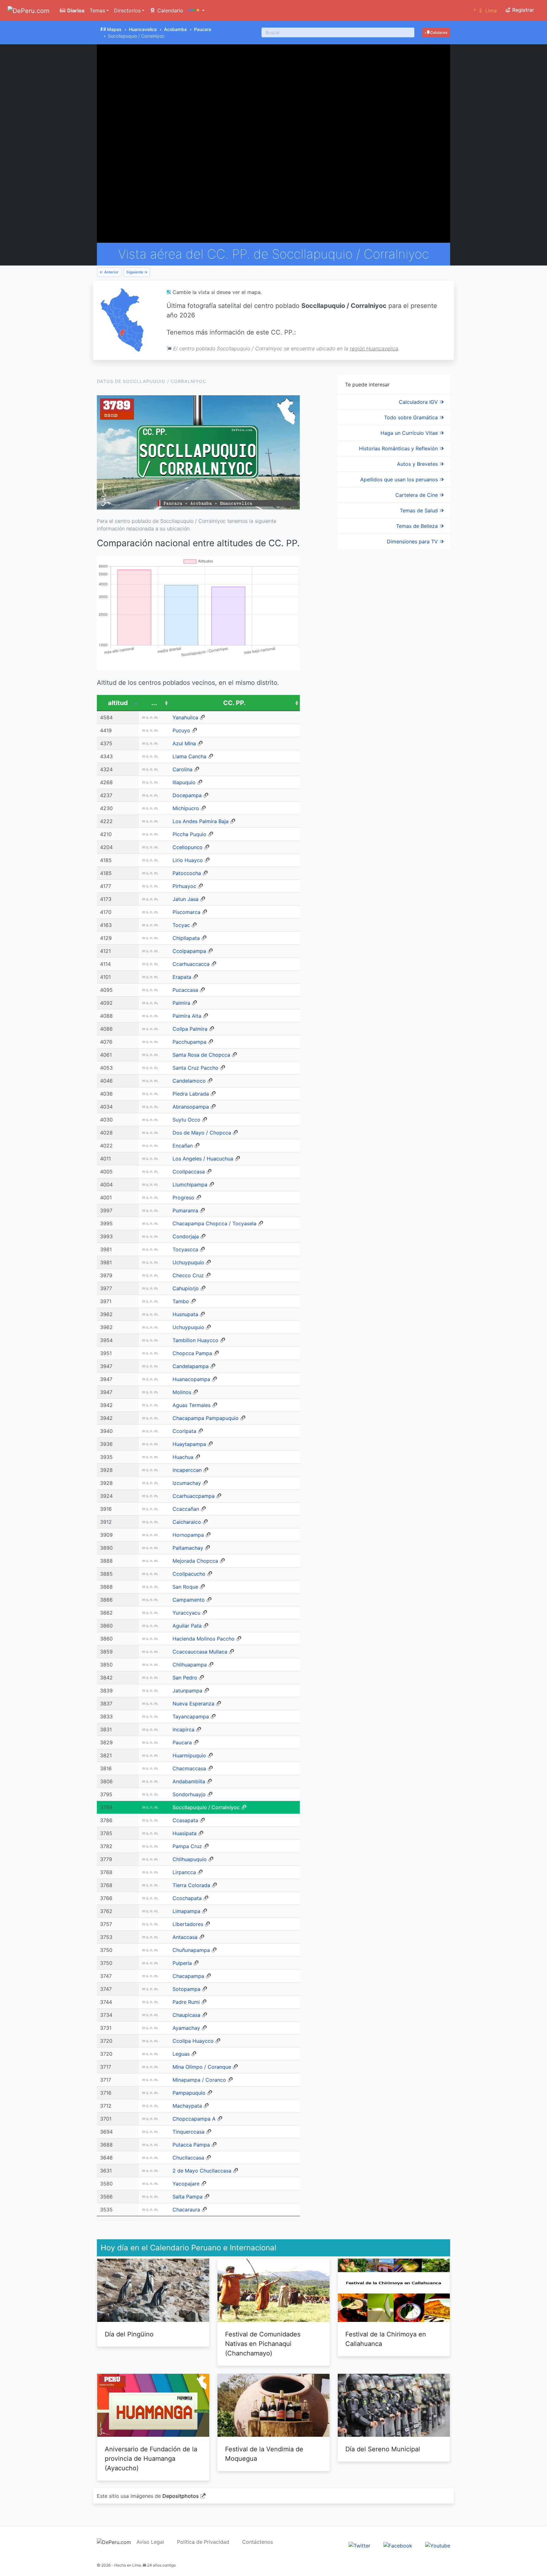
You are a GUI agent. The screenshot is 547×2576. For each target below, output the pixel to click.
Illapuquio (184, 782)
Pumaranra (185, 1210)
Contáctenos (258, 2542)
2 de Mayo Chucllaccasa (202, 2171)
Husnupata (185, 1314)
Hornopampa (188, 1535)
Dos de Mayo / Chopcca (202, 1133)
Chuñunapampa (191, 1950)
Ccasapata (185, 1820)
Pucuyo (181, 730)
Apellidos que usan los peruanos (400, 479)
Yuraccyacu (186, 1613)
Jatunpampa (187, 1691)
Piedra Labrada (191, 1094)
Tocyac (181, 925)
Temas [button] (97, 10)
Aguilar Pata (187, 1626)
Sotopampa (186, 1989)
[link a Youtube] (438, 2545)
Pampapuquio (189, 2093)
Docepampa (187, 795)
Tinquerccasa (189, 2132)
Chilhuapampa (190, 1665)
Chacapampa (188, 1976)
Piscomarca (186, 912)
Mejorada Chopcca (195, 1561)
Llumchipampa (190, 1185)
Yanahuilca (185, 717)
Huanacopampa (191, 1379)
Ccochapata (187, 1898)
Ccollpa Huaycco (193, 2041)
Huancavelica (143, 29)
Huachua (183, 1457)
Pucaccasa (185, 990)
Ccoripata (184, 1431)
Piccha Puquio (189, 834)
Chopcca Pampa (192, 1353)
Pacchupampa (189, 1042)
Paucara (203, 29)
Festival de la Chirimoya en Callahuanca (386, 2339)
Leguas (181, 2054)
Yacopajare (186, 2184)
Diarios (75, 10)
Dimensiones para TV (413, 541)
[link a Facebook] (398, 2545)
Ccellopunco (188, 847)
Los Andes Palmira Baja (201, 821)
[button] (196, 10)
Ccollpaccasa (189, 1172)
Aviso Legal (150, 2542)
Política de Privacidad (203, 2542)
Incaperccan (187, 1470)
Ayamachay (186, 2028)
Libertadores (188, 1924)
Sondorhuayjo (189, 1794)
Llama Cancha (189, 756)
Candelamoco (189, 1081)
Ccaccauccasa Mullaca (200, 1652)
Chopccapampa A (194, 2119)
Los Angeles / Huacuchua (203, 1159)
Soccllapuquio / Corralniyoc (206, 1807)
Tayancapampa (191, 1716)
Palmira (181, 1003)
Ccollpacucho (189, 1574)
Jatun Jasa (185, 899)
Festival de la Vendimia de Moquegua (264, 2454)
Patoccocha (187, 873)
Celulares (438, 32)
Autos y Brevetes (418, 464)
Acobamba (175, 29)
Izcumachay (187, 1483)
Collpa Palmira (190, 1029)
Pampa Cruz (187, 1846)
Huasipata (185, 1833)
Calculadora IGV (419, 402)
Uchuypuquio (188, 1262)
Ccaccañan (186, 1509)
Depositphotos (181, 2496)
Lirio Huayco (188, 860)
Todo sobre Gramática (412, 417)
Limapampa (186, 1911)
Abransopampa (191, 1107)
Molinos (182, 1392)
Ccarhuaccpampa (194, 1496)
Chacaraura (186, 2210)
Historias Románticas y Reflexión (399, 448)
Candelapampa (191, 1366)
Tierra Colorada (191, 1885)
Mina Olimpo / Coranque (202, 2067)
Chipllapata (186, 938)
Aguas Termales (192, 1405)
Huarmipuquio (189, 1755)
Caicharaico (187, 1522)
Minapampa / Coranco (199, 2080)
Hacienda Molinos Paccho (204, 1639)
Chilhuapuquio (190, 1859)
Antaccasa (185, 1937)
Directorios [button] (127, 10)
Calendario (170, 10)
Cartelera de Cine (417, 495)
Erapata (182, 977)
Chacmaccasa (189, 1768)
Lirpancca (184, 1872)
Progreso (183, 1197)
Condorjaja (186, 1236)
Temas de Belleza (418, 526)
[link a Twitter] (359, 2545)
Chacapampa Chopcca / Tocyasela (214, 1223)
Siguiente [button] (135, 272)
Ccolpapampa (189, 951)
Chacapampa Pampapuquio (206, 1418)
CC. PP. (234, 703)
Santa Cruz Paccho (195, 1068)
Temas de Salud (420, 510)
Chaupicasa (186, 2015)
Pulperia (182, 1963)
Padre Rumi (186, 2002)
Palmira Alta (187, 1016)
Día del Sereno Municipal (383, 2449)
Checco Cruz (188, 1275)
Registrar (522, 10)
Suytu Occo (186, 1120)
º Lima (485, 10)
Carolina (182, 769)
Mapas (114, 29)
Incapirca (183, 1729)
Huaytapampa (189, 1444)
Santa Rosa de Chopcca (201, 1055)
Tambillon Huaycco (195, 1340)
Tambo (181, 1301)
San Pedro (185, 1678)
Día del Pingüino (129, 2334)
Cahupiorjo (186, 1288)
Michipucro (186, 808)
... (154, 703)
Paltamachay (188, 1548)
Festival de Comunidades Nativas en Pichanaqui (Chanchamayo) (263, 2344)
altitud (118, 703)
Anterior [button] (111, 272)
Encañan (183, 1146)
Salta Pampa (188, 2197)
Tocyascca (185, 1249)
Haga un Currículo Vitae (410, 433)
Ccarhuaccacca (191, 964)
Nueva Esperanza (193, 1704)
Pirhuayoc (184, 886)
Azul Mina (184, 743)
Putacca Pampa (191, 2145)
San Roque (185, 1587)
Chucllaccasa (188, 2158)
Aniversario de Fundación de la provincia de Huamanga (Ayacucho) (151, 2459)
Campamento (189, 1600)
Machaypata (187, 2106)
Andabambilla (189, 1781)
